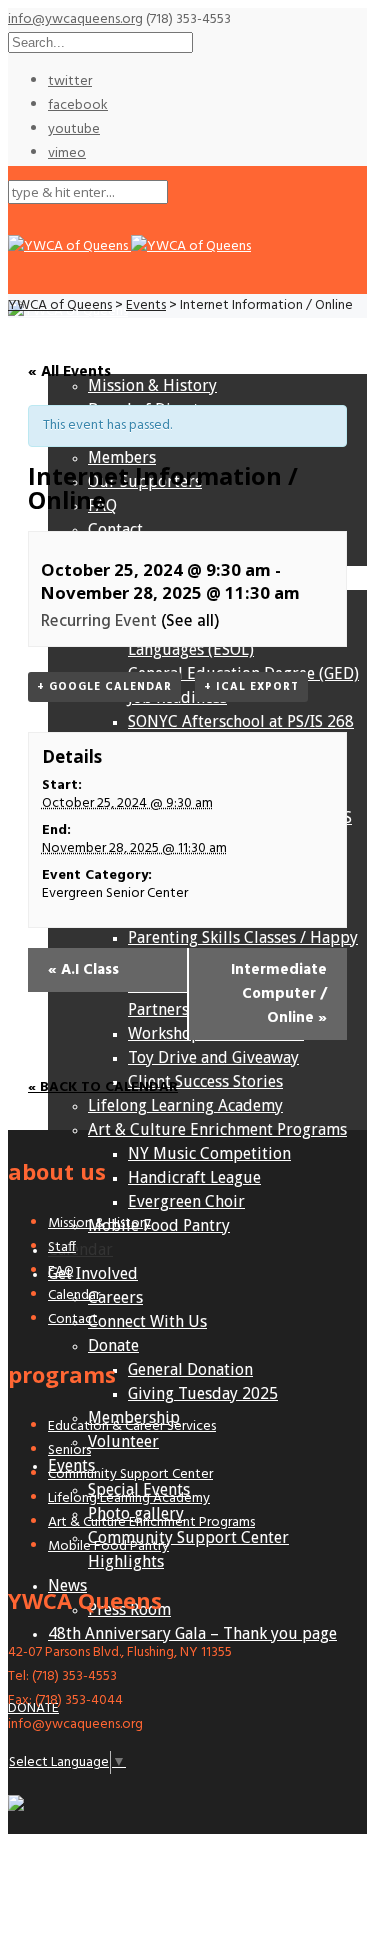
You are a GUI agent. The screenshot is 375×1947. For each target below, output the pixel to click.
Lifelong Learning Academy (185, 1105)
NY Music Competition (209, 1153)
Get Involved (93, 1273)
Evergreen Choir (186, 1201)
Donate (113, 1345)
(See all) (190, 621)
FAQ (61, 1271)
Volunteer (123, 1441)
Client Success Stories (205, 1081)
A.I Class (83, 970)
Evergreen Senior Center (115, 893)
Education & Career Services (132, 1426)
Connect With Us (147, 1321)
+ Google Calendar (104, 687)
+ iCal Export (251, 687)
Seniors (69, 1450)
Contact (73, 1319)
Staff (62, 1247)
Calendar (80, 1249)
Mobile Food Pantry (159, 1225)
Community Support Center (130, 1474)
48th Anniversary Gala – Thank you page (192, 1633)
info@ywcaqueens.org (75, 19)
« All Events (69, 372)
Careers (115, 1297)
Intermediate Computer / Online (279, 994)
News (67, 1585)
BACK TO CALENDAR (107, 1087)
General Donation (190, 1369)
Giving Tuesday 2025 (203, 1393)
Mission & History (99, 1223)
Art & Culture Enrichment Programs (217, 1129)
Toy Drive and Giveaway (213, 1057)
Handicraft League (194, 1177)
